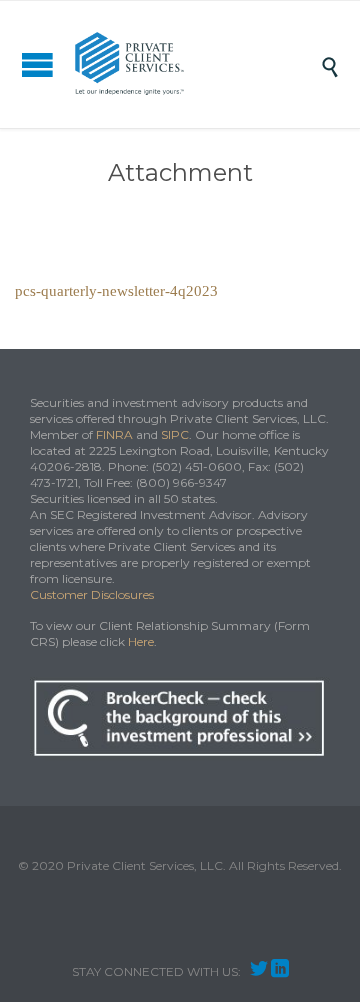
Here (141, 641)
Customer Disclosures (92, 594)
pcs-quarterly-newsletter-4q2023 (116, 291)
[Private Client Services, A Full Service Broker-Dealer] (195, 64)
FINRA (114, 434)
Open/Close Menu (37, 64)
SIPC (175, 434)
